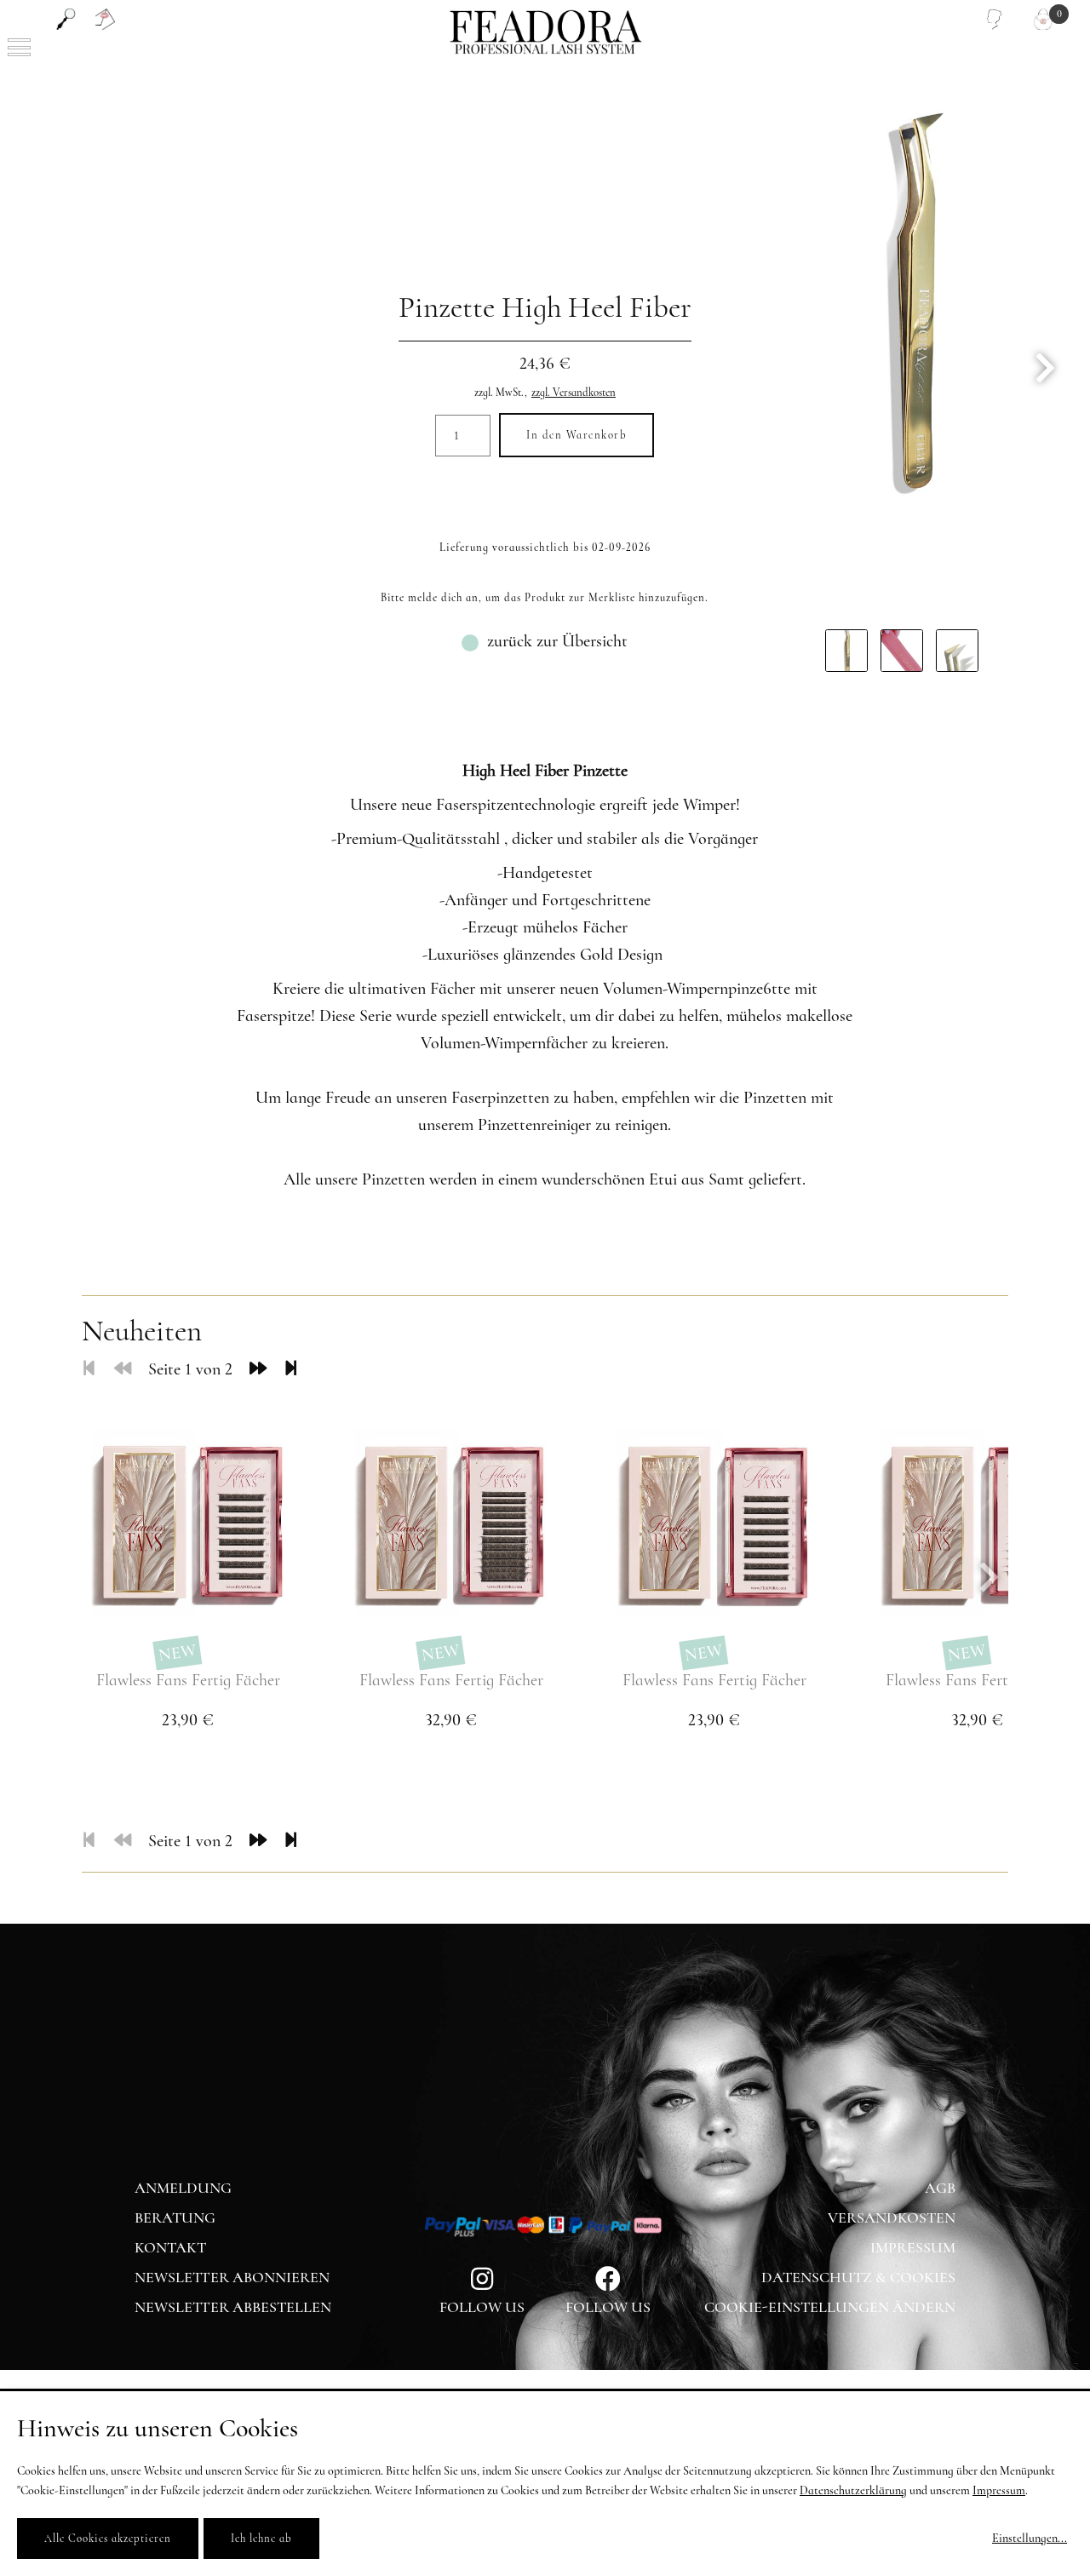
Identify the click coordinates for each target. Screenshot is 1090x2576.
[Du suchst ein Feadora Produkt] (66, 19)
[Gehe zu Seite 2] (258, 1369)
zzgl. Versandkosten (574, 393)
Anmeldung (183, 2188)
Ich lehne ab (261, 2539)
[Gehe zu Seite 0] (123, 1369)
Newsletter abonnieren (232, 2277)
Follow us (608, 2307)
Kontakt (170, 2247)
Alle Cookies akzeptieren (108, 2539)
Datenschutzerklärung (853, 2490)
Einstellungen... (1030, 2538)
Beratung (175, 2217)
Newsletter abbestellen (233, 2307)
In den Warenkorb (577, 435)
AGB (940, 2188)
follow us (482, 2307)
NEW (178, 1653)
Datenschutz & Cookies (858, 2277)
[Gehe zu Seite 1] (89, 1369)
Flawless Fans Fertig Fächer (188, 1680)
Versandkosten (892, 2217)
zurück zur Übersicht (557, 641)
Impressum (913, 2247)
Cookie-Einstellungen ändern (830, 2307)
